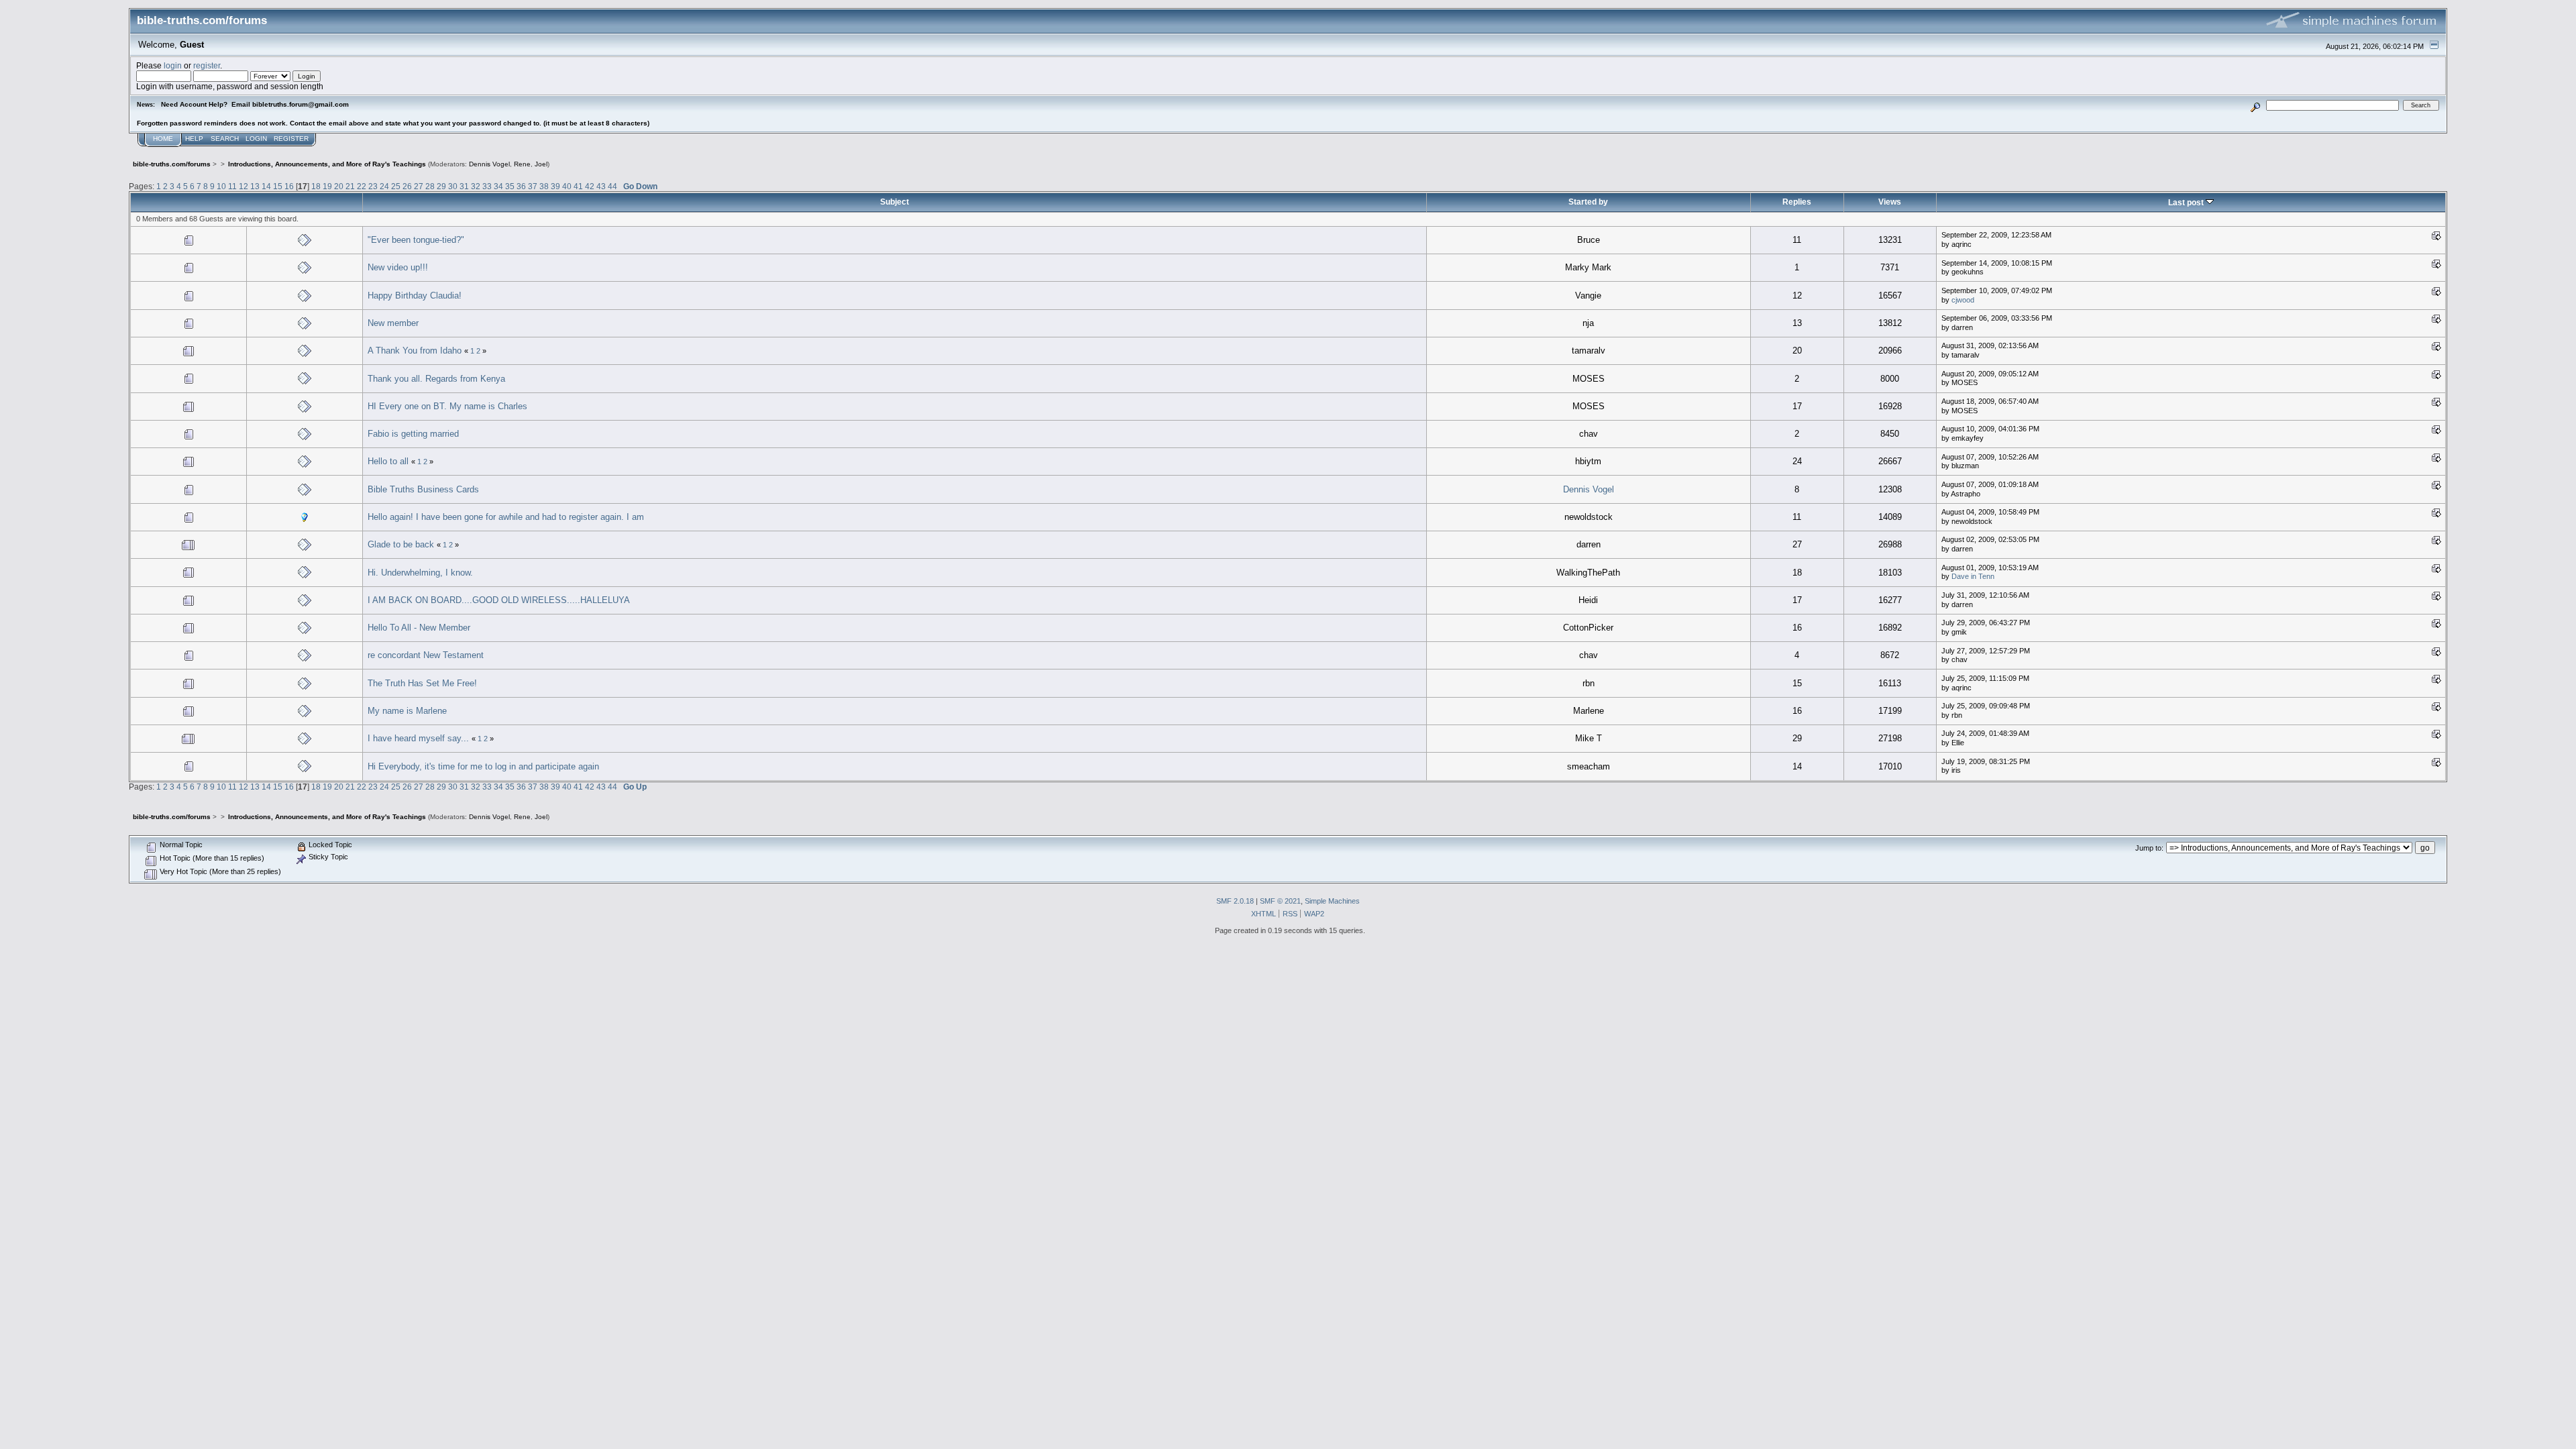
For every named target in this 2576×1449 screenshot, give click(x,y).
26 (407, 186)
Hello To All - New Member (419, 628)
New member (393, 323)
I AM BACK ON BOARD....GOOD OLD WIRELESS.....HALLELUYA (499, 600)
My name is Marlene (407, 711)
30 (453, 186)
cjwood (1963, 300)
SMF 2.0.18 (1235, 901)
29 (441, 186)
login (173, 65)
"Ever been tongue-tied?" (416, 240)
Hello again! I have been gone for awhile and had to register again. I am (506, 517)
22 (362, 186)
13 (255, 186)
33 (487, 186)
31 (464, 186)
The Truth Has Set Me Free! (422, 683)
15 (278, 186)
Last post (2187, 202)
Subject (895, 202)
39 (555, 186)
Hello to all (388, 461)
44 (612, 186)
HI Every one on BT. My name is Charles (447, 406)
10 (221, 186)
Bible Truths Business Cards (423, 489)
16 (289, 186)
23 (373, 186)
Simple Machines (1332, 901)
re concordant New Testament (426, 655)
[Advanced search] (2256, 105)
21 (350, 186)
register (207, 65)
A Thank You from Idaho (415, 351)
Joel (541, 164)
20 (339, 186)
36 (521, 186)
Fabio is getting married (413, 434)
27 (419, 186)
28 (430, 186)
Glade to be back (401, 544)
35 (510, 186)
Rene (522, 164)
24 (384, 186)
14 (266, 186)
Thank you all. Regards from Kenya (436, 379)
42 (590, 186)
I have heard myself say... (418, 738)
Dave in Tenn (1973, 576)
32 (476, 186)
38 (544, 186)
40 (567, 186)
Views (1890, 202)
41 (578, 186)
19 (327, 186)
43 (601, 186)
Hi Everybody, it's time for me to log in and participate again (483, 766)
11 (232, 186)
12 (244, 186)
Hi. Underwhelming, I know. (420, 573)
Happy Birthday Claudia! (415, 296)
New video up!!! (398, 267)
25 (396, 186)
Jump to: (2149, 848)
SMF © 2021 (1280, 901)
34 (498, 186)
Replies (1797, 202)
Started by (1588, 202)
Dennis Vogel (489, 164)
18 (316, 186)
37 (533, 186)
